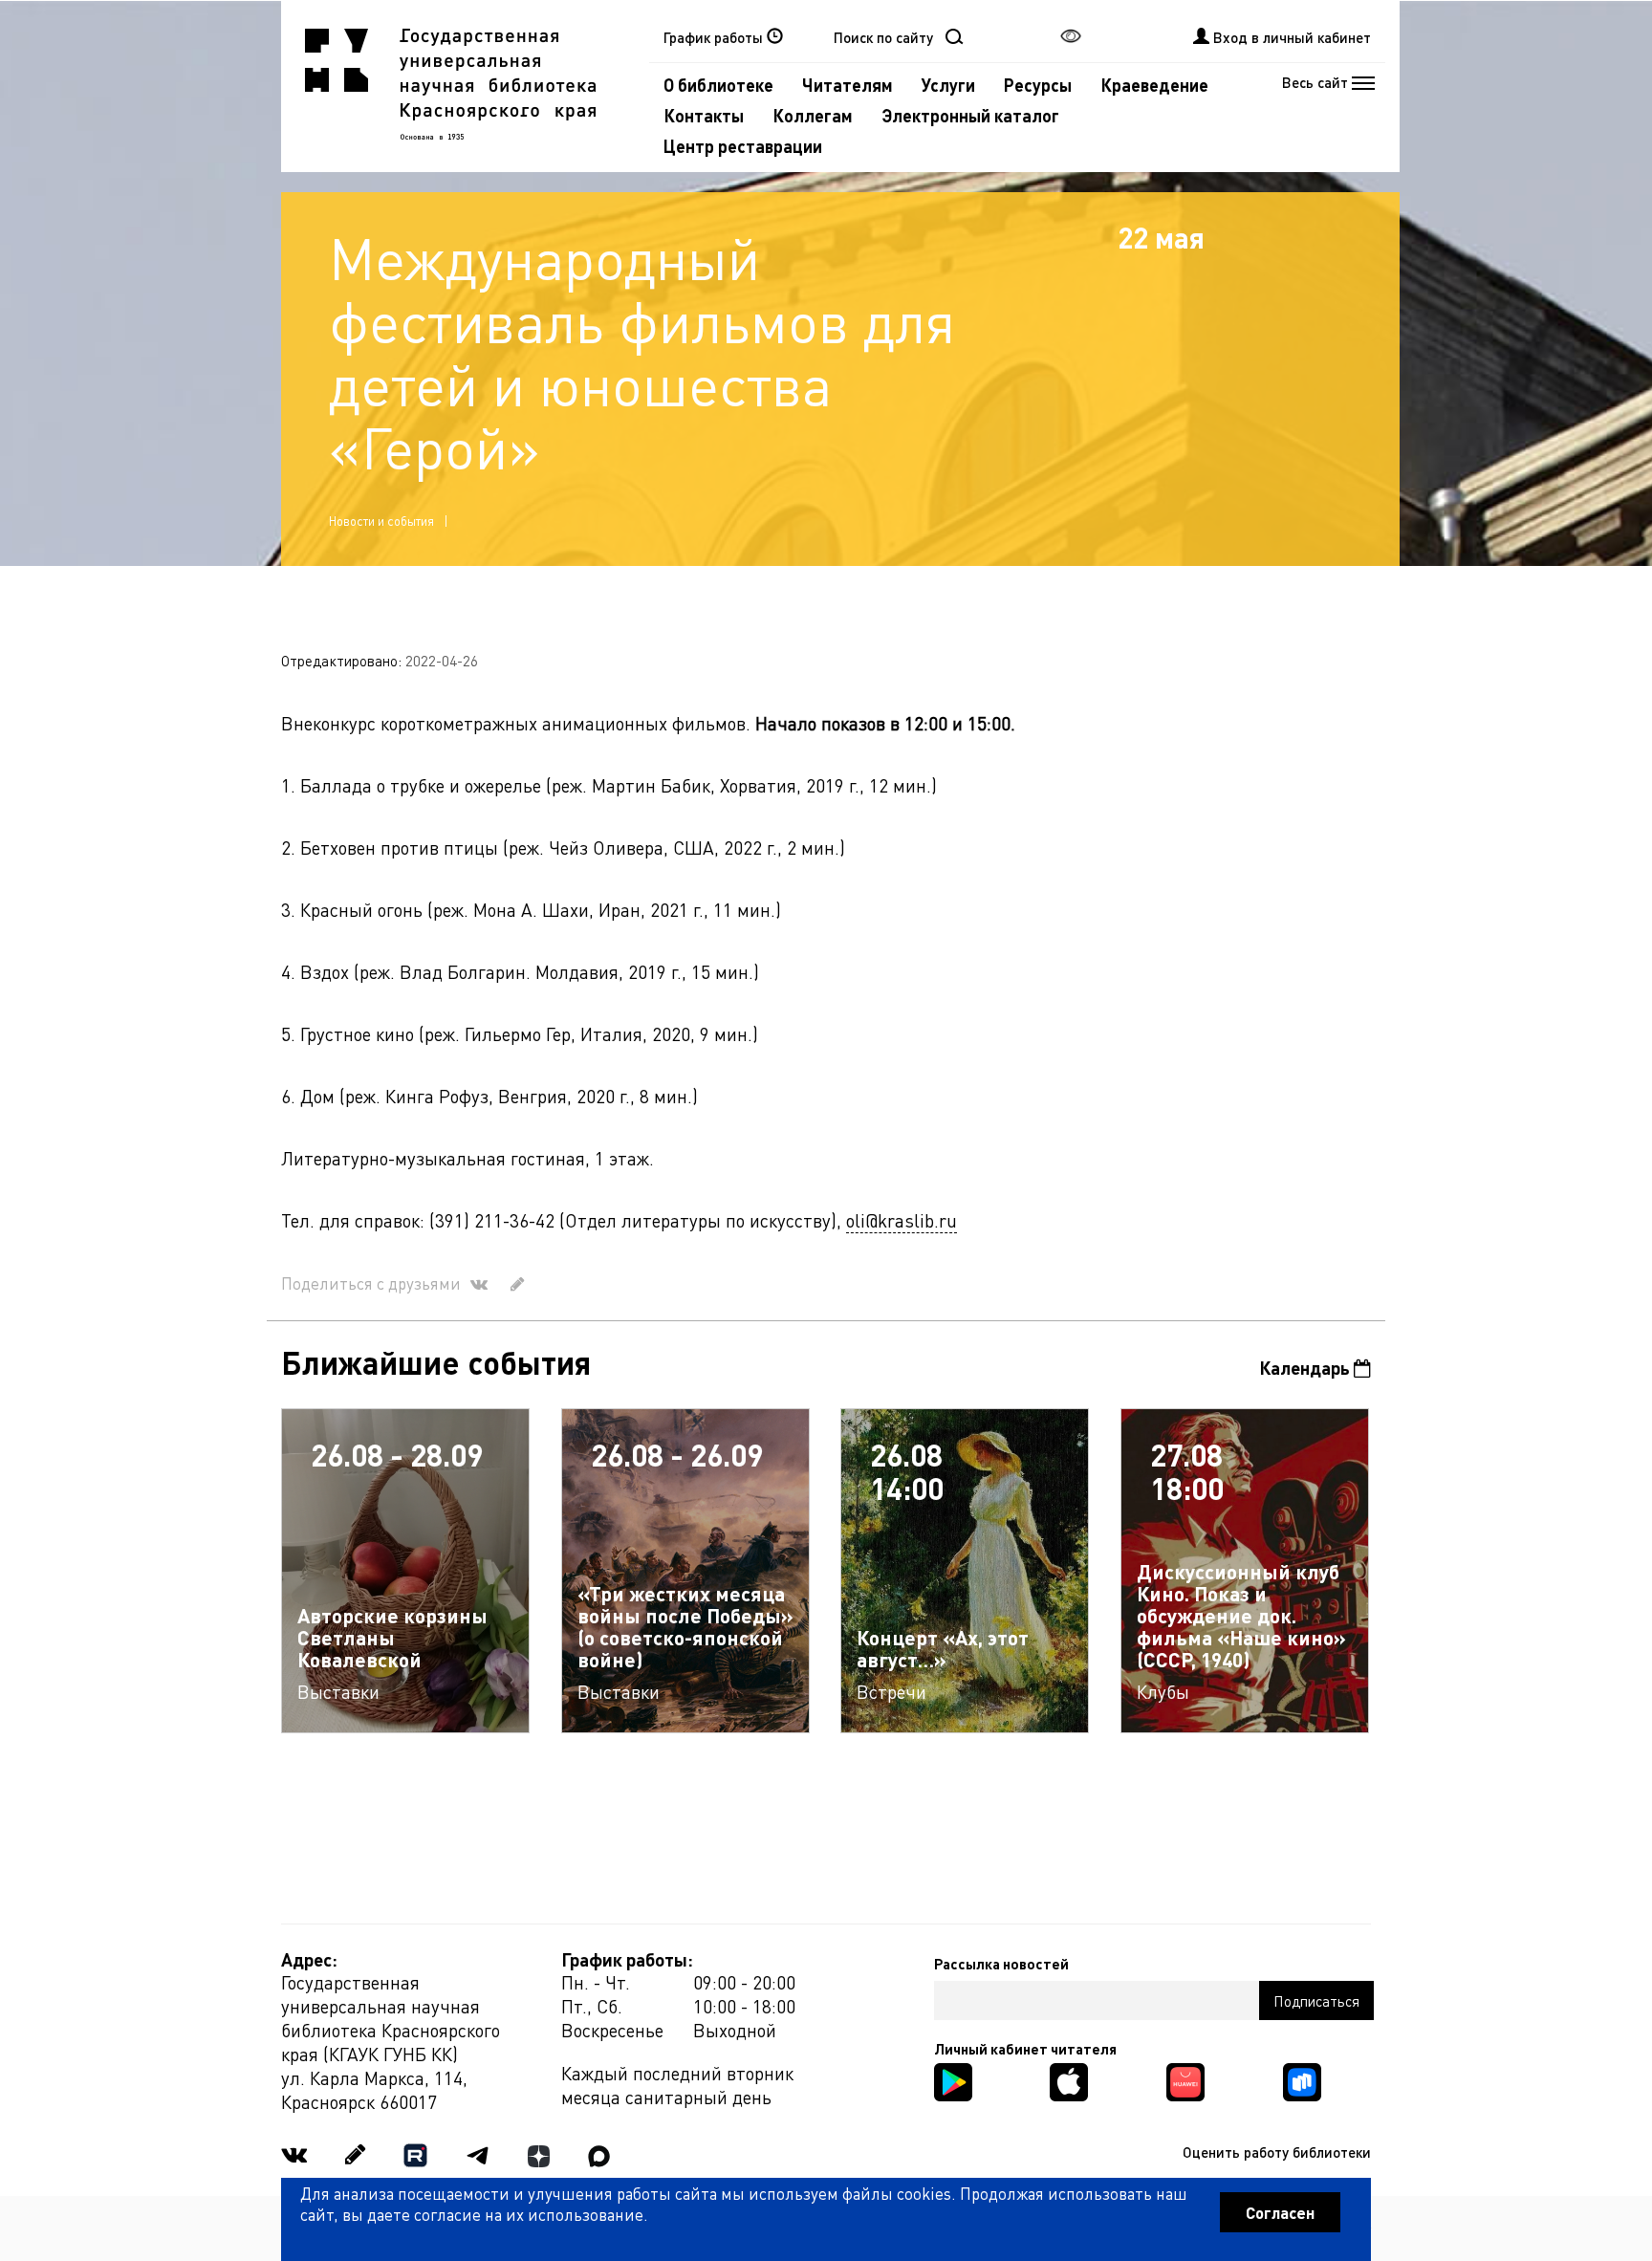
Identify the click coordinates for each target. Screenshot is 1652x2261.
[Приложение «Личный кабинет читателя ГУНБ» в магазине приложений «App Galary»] (1185, 2080)
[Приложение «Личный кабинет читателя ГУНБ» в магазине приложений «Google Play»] (953, 2080)
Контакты (704, 115)
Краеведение (1154, 85)
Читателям (848, 85)
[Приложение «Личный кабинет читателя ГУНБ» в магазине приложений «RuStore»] (1302, 2080)
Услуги (948, 85)
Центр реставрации (743, 146)
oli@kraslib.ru (902, 1220)
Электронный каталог (970, 115)
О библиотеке (718, 85)
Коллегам (813, 115)
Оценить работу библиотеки (1277, 2152)
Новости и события (381, 521)
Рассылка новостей (1001, 1964)
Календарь (1306, 1368)
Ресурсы (1038, 85)
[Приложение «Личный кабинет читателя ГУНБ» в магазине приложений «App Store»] (1069, 2080)
